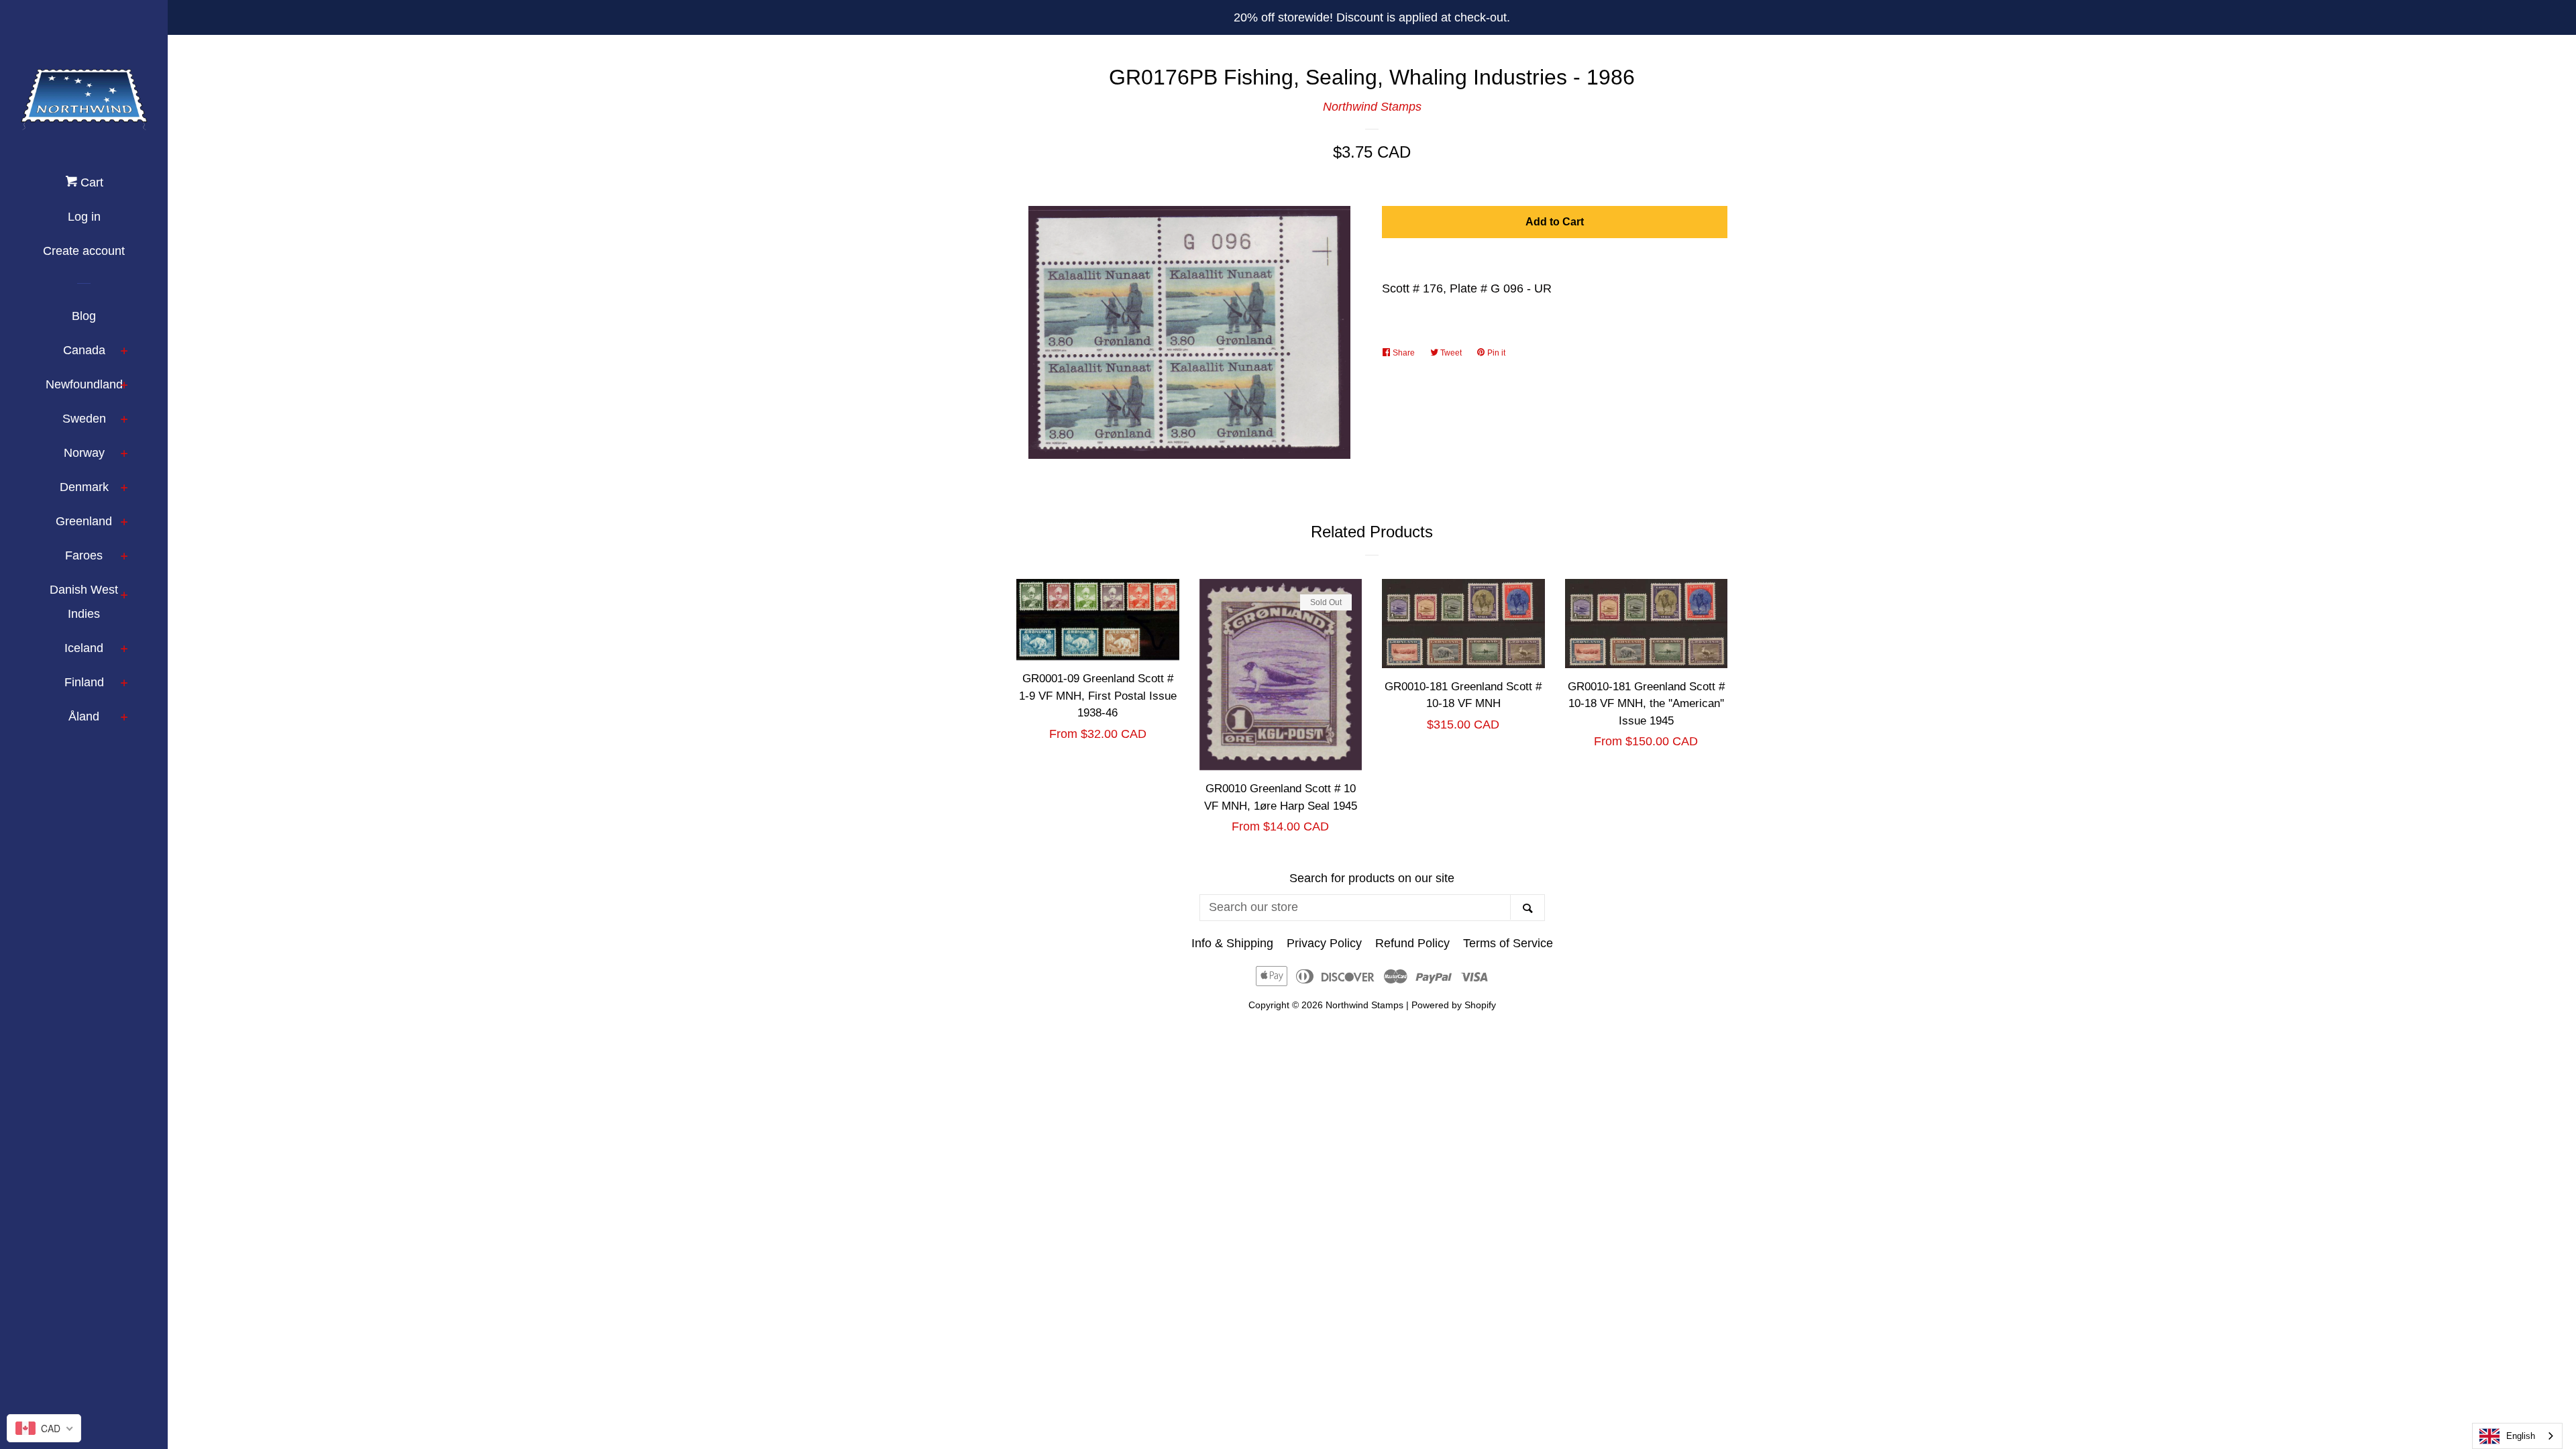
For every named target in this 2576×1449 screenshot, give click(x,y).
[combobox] (2517, 1436)
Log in (84, 217)
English (2521, 1436)
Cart (90, 182)
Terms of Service (1508, 943)
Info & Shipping (1232, 943)
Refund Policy (1412, 943)
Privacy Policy (1324, 943)
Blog (84, 316)
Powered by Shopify (1454, 1005)
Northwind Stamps (1372, 107)
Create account (84, 251)
